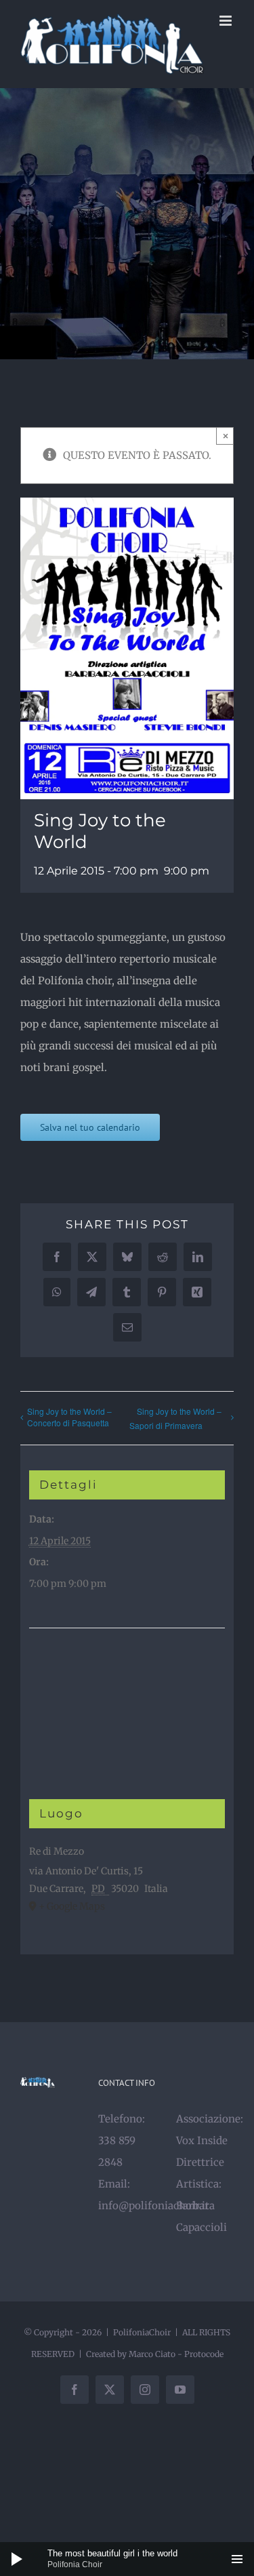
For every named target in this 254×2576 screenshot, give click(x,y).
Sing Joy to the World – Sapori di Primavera (175, 1418)
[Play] (17, 2559)
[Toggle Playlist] (237, 2559)
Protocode (204, 2354)
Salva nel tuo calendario (90, 1127)
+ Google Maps (72, 1906)
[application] (127, 2559)
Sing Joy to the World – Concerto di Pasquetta (69, 1417)
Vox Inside (202, 2140)
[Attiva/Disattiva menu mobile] (227, 21)
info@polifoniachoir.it (154, 2206)
